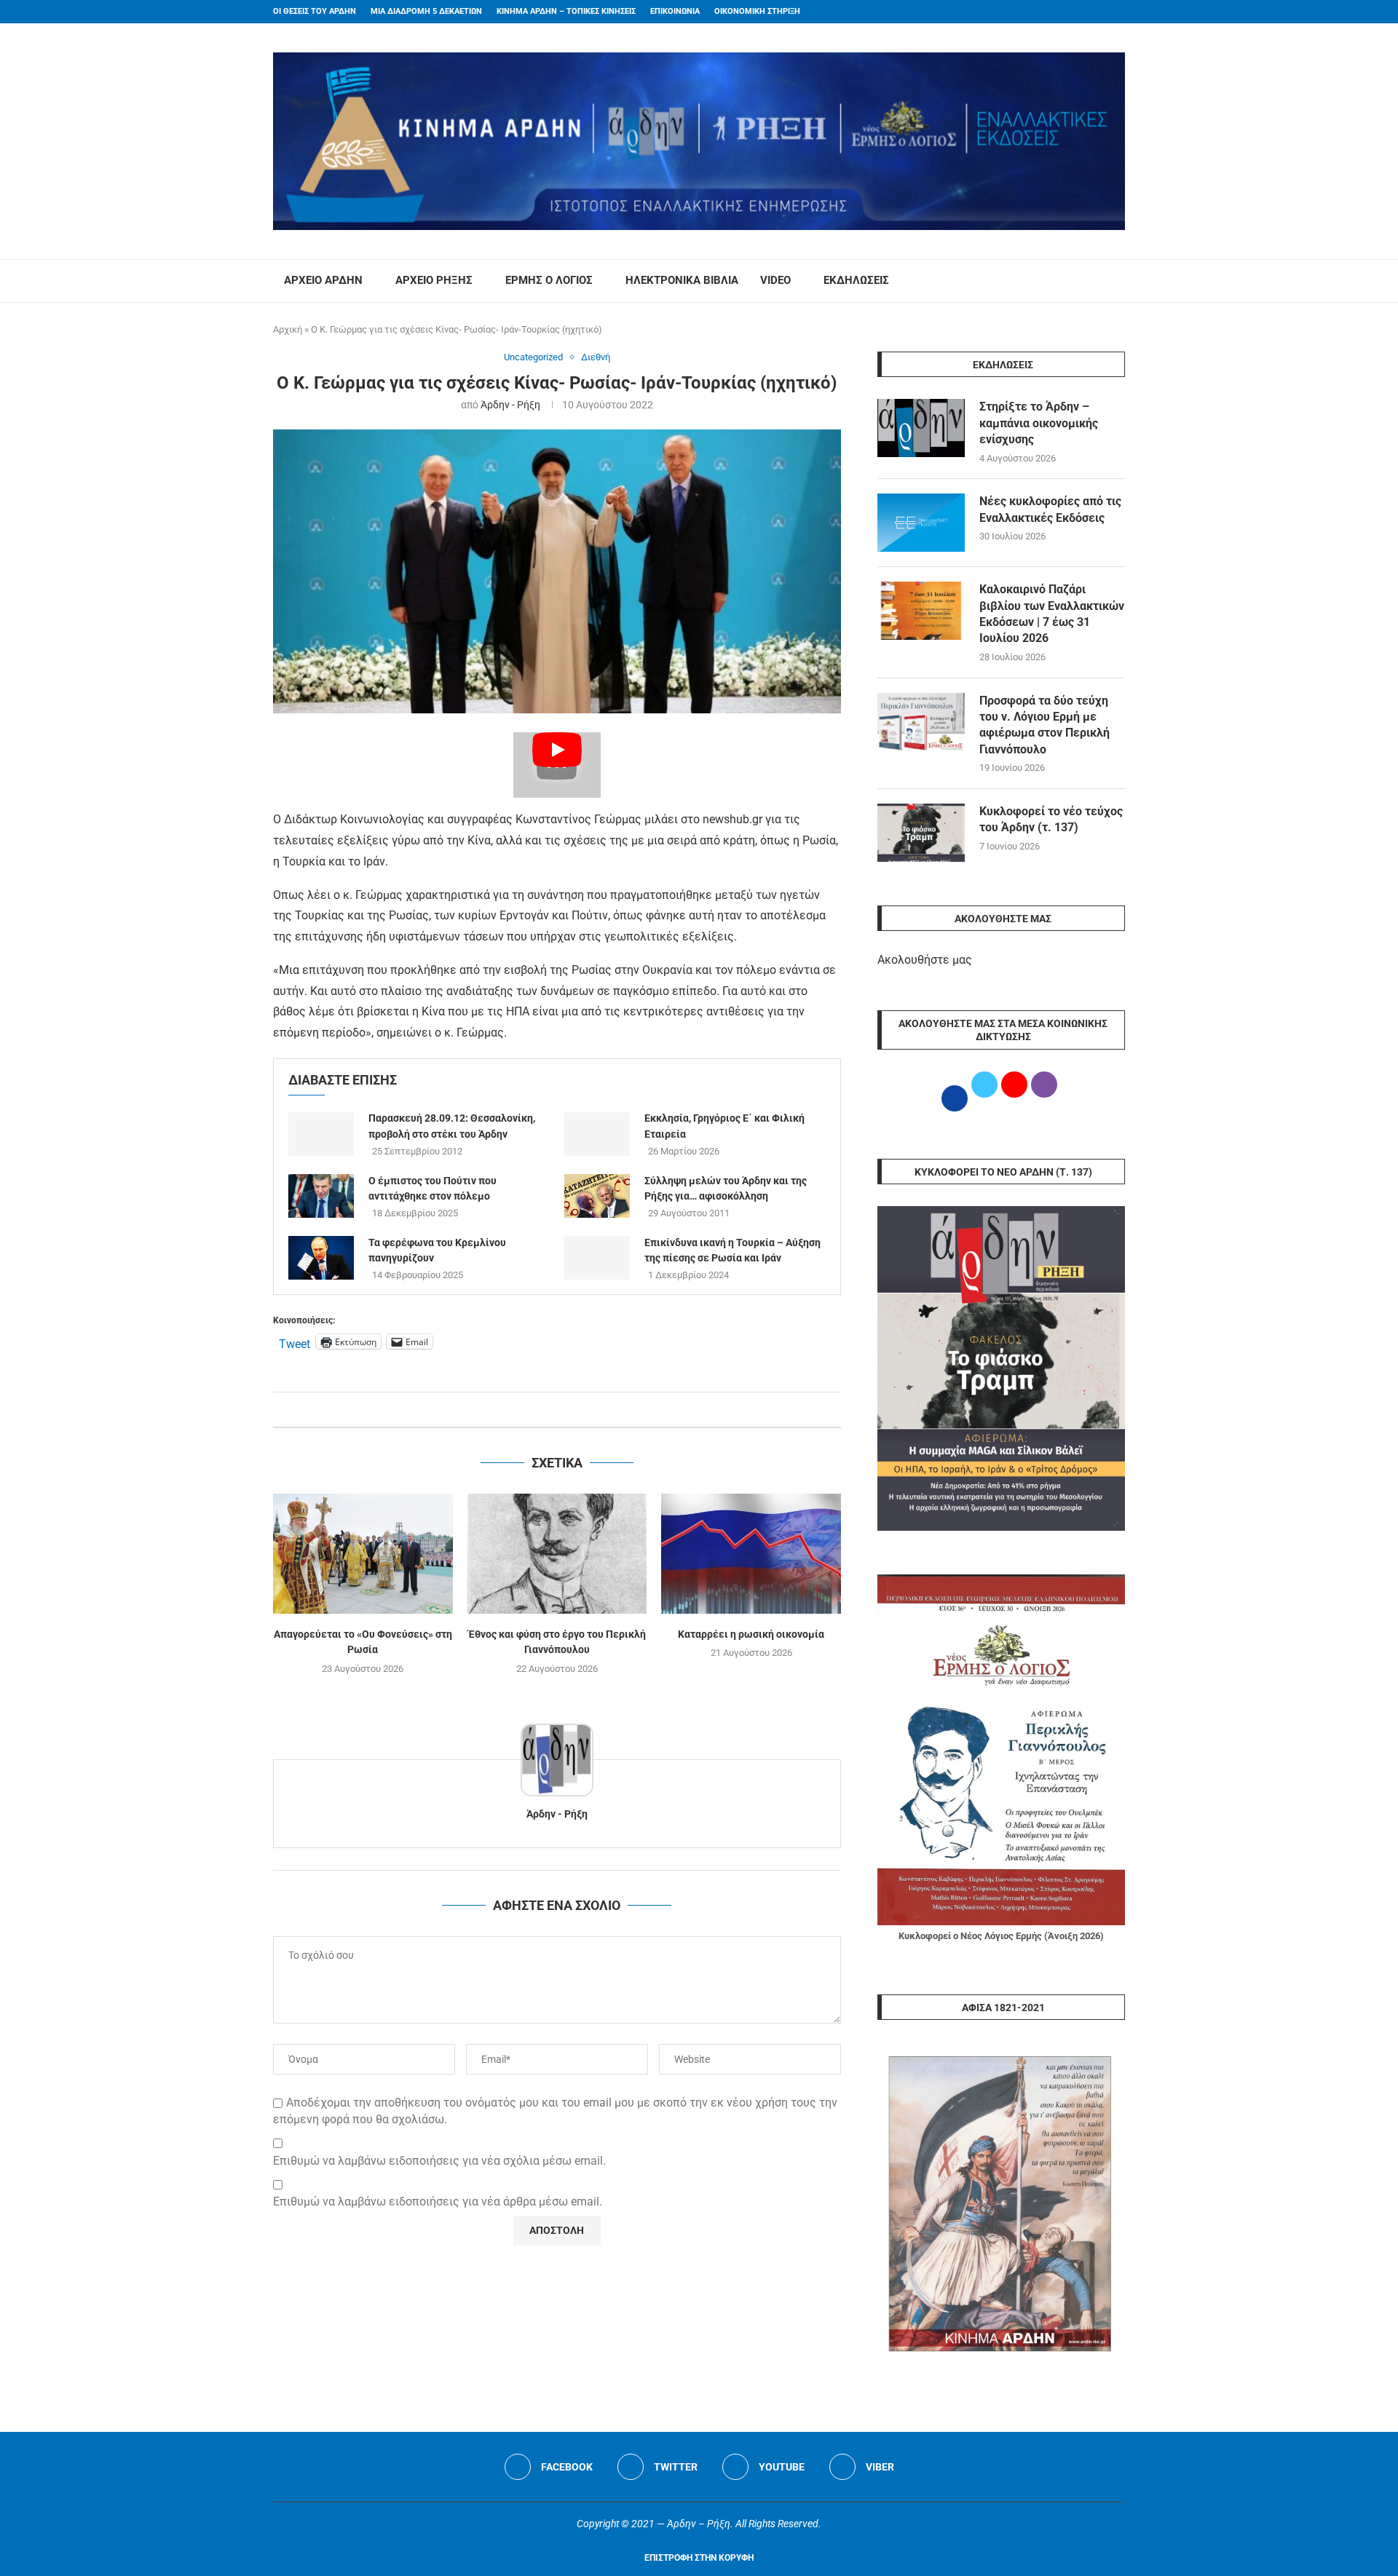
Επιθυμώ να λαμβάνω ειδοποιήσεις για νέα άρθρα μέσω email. (438, 2202)
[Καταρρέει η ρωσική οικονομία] (751, 1553)
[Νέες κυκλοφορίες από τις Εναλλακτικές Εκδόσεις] (921, 523)
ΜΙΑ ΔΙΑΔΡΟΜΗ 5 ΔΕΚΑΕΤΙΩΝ (426, 11)
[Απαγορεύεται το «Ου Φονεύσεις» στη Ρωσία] (363, 1553)
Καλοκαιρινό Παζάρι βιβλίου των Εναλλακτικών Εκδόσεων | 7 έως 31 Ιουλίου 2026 (1052, 614)
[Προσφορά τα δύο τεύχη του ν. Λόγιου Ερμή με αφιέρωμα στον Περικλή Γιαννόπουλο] (921, 722)
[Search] (1118, 281)
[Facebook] (1093, 12)
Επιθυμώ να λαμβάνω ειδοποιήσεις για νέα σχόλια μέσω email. (439, 2161)
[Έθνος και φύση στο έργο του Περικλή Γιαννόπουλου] (557, 1553)
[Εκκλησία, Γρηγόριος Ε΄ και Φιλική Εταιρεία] (597, 1134)
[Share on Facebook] (542, 1410)
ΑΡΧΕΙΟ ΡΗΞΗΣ (434, 280)
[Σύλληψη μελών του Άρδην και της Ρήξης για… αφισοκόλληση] (597, 1196)
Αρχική (288, 329)
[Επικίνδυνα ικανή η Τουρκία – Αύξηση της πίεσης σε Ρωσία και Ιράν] (597, 1258)
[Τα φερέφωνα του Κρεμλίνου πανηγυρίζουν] (321, 1258)
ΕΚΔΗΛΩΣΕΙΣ (856, 280)
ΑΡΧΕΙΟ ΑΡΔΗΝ (323, 280)
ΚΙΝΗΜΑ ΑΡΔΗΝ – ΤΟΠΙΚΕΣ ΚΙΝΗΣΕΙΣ (566, 11)
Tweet (295, 1342)
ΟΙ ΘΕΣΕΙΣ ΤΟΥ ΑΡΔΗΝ (315, 11)
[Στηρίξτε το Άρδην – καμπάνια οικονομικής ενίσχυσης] (921, 428)
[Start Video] (557, 765)
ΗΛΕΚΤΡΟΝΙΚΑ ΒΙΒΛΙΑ (682, 280)
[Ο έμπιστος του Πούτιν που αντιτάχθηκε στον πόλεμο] (321, 1196)
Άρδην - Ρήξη (510, 405)
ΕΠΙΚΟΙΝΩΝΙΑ (675, 11)
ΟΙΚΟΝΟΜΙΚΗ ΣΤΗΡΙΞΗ (757, 11)
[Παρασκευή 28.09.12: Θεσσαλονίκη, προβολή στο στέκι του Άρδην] (321, 1134)
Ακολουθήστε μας (925, 960)
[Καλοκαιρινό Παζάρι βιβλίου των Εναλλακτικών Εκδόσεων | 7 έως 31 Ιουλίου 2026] (921, 611)
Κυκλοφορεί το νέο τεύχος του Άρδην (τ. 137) (1051, 819)
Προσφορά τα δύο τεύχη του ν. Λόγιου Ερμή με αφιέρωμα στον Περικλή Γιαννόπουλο (1044, 725)
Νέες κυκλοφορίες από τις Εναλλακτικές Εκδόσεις (1050, 509)
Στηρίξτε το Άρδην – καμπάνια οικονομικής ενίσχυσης (1039, 423)
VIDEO (775, 280)
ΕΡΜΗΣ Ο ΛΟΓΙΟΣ (549, 280)
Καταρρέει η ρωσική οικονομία (751, 1634)
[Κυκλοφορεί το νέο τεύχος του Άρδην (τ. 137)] (921, 833)
